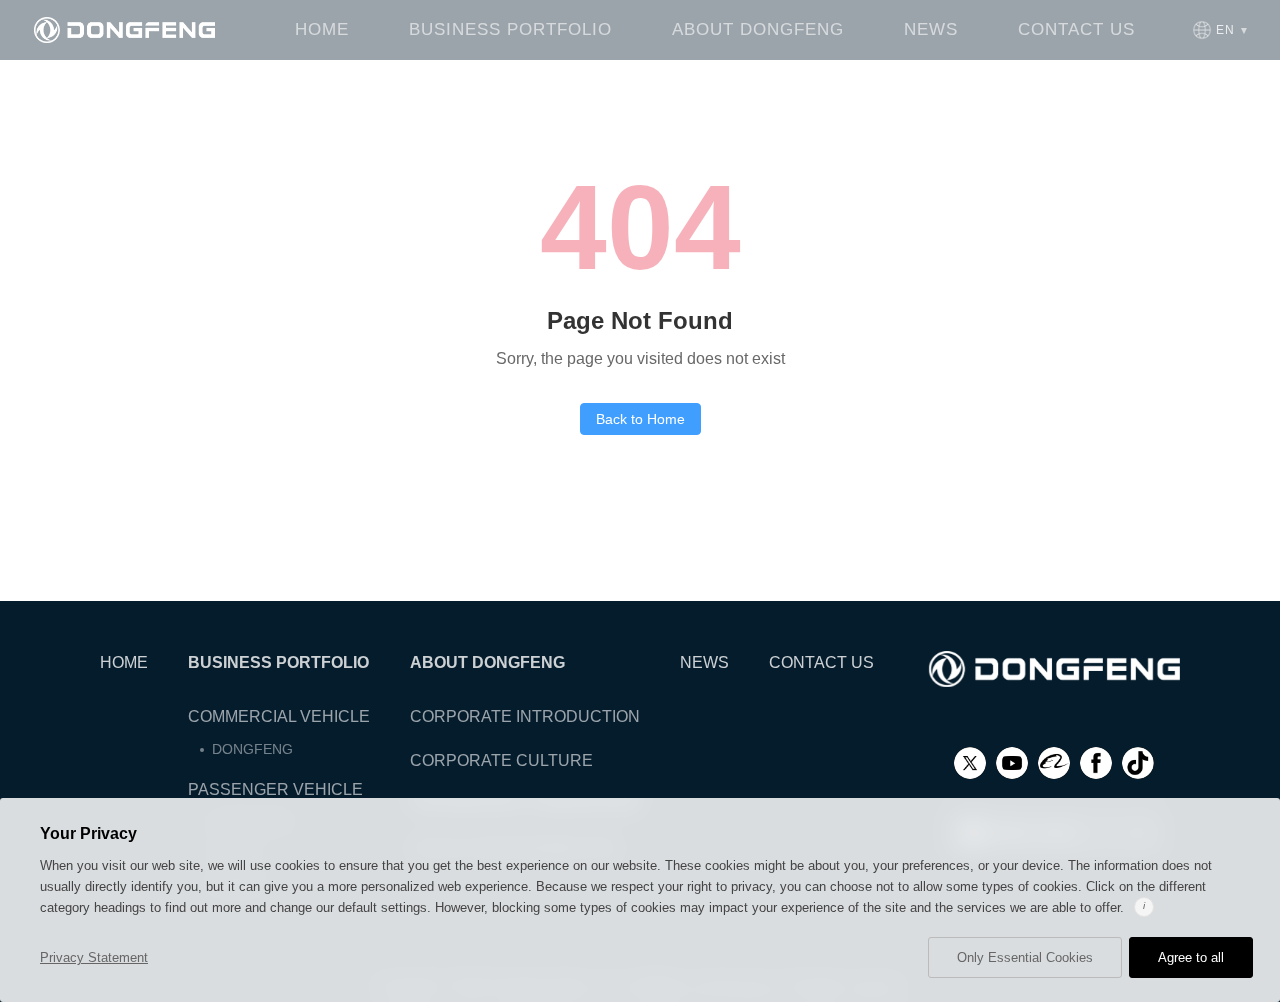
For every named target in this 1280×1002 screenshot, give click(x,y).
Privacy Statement (94, 957)
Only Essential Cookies (1025, 957)
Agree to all (1191, 957)
